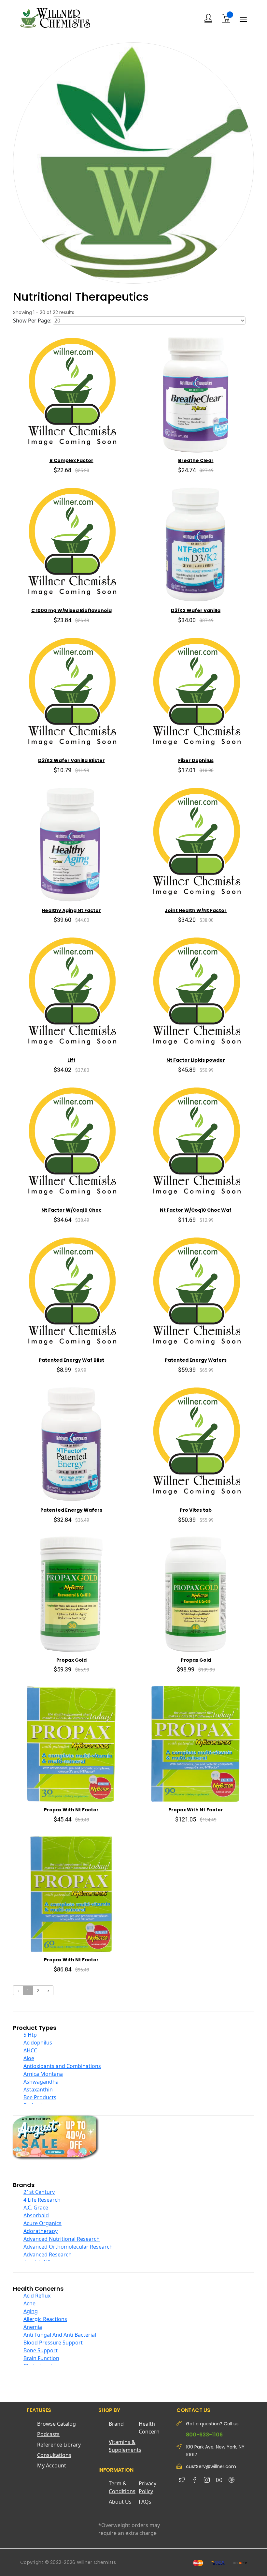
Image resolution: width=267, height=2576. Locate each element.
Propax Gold (71, 1660)
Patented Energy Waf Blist (71, 1360)
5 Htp (30, 2035)
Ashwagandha (41, 2082)
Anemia (33, 2327)
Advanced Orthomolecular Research (68, 2247)
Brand (116, 2424)
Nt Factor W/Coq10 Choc (71, 1210)
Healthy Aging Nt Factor (71, 910)
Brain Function (41, 2358)
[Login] (208, 18)
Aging (31, 2311)
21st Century (39, 2192)
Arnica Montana (43, 2074)
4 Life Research (42, 2200)
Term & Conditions (122, 2487)
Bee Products (40, 2097)
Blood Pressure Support (53, 2343)
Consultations (54, 2455)
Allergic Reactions (45, 2319)
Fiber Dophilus (196, 760)
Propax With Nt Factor (71, 1810)
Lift (71, 1060)
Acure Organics (42, 2223)
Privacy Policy (148, 2487)
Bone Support (41, 2350)
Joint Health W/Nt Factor (196, 910)
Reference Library (59, 2445)
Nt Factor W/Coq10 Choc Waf (196, 1210)
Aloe (29, 2058)
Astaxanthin (38, 2089)
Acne (29, 2303)
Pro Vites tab (196, 1510)
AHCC (30, 2050)
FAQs (145, 2502)
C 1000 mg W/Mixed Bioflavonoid (71, 610)
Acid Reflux (37, 2296)
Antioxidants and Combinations (62, 2066)
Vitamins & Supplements (124, 2446)
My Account (52, 2465)
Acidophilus (38, 2043)
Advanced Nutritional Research (62, 2239)
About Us (120, 2502)
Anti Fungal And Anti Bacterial (60, 2335)
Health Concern (149, 2428)
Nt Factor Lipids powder (196, 1060)
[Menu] (243, 18)
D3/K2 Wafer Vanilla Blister (71, 760)
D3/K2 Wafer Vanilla (196, 610)
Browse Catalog (56, 2424)
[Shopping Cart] (226, 18)
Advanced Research (48, 2254)
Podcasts (48, 2434)
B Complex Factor (71, 460)
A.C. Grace (36, 2208)
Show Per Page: (32, 321)
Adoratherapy (41, 2231)
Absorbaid (36, 2215)
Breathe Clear (196, 460)
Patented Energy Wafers (196, 1360)
